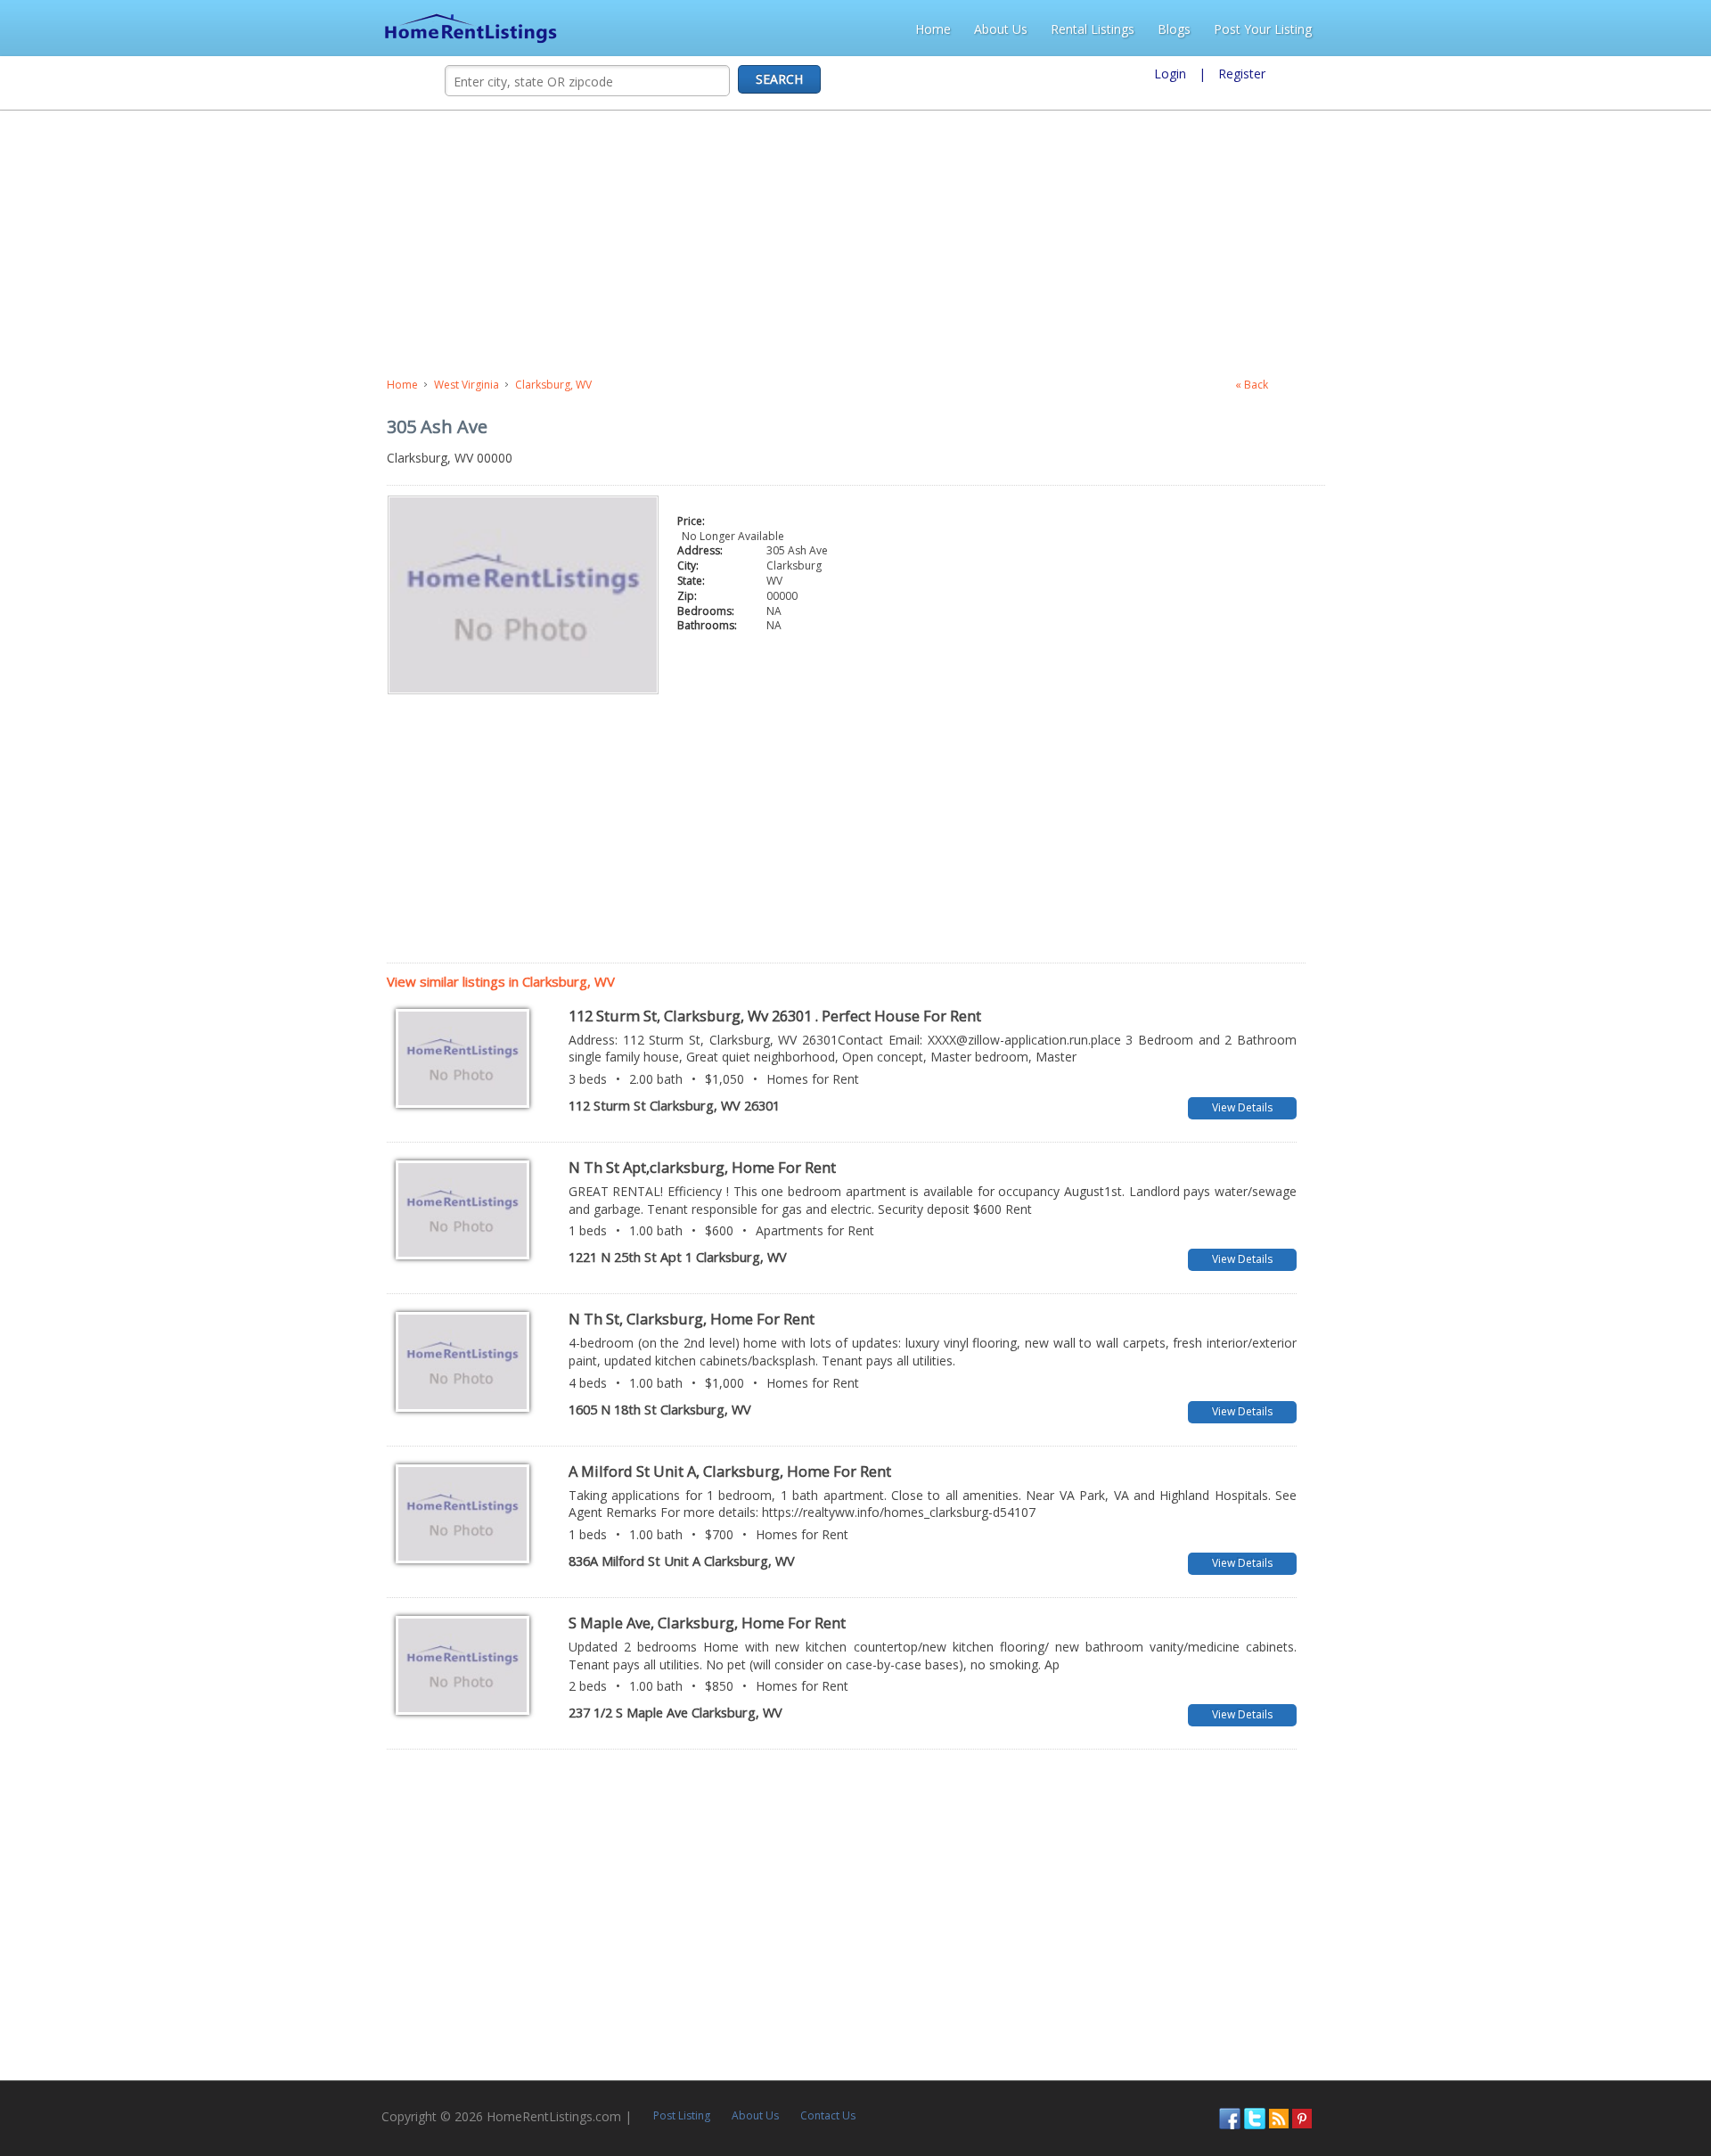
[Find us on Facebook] (1598, 2082)
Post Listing (314, 2080)
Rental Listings (1474, 29)
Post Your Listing (1644, 29)
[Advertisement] (469, 244)
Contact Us (460, 2080)
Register (1242, 74)
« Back (1592, 385)
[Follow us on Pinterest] (1670, 2082)
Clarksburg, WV (167, 385)
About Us (1382, 29)
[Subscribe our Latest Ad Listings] (1647, 2082)
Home (1314, 29)
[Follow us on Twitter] (1623, 2082)
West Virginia (80, 385)
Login (1170, 74)
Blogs (1555, 29)
